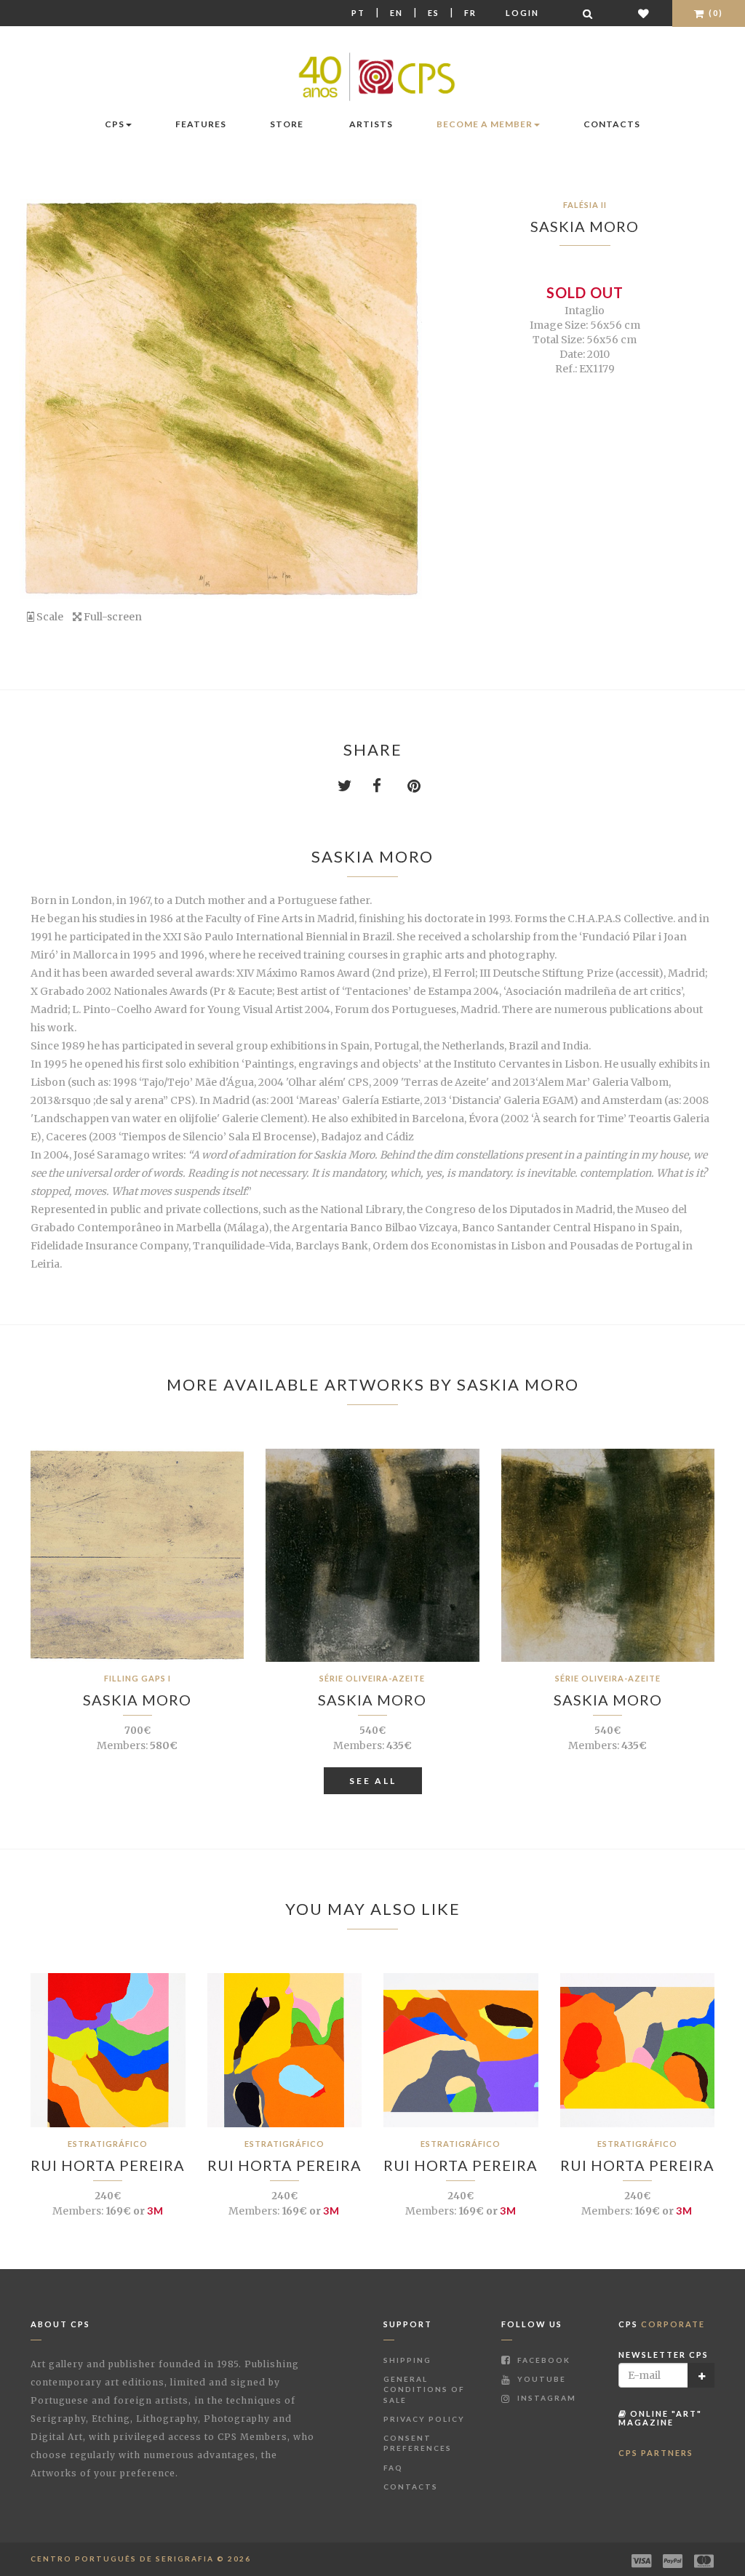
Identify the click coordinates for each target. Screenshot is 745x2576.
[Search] (589, 13)
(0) (714, 13)
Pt (358, 13)
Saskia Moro (585, 226)
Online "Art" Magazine (660, 2418)
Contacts (612, 124)
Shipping (407, 2360)
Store (287, 124)
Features (201, 124)
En (397, 13)
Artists (371, 124)
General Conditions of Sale (424, 2389)
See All (373, 1781)
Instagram (545, 2398)
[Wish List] (644, 13)
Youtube (540, 2379)
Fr (470, 13)
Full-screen (112, 617)
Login (522, 13)
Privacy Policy (424, 2419)
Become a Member (485, 124)
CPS (115, 124)
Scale (49, 617)
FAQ (393, 2468)
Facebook (542, 2360)
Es (434, 13)
